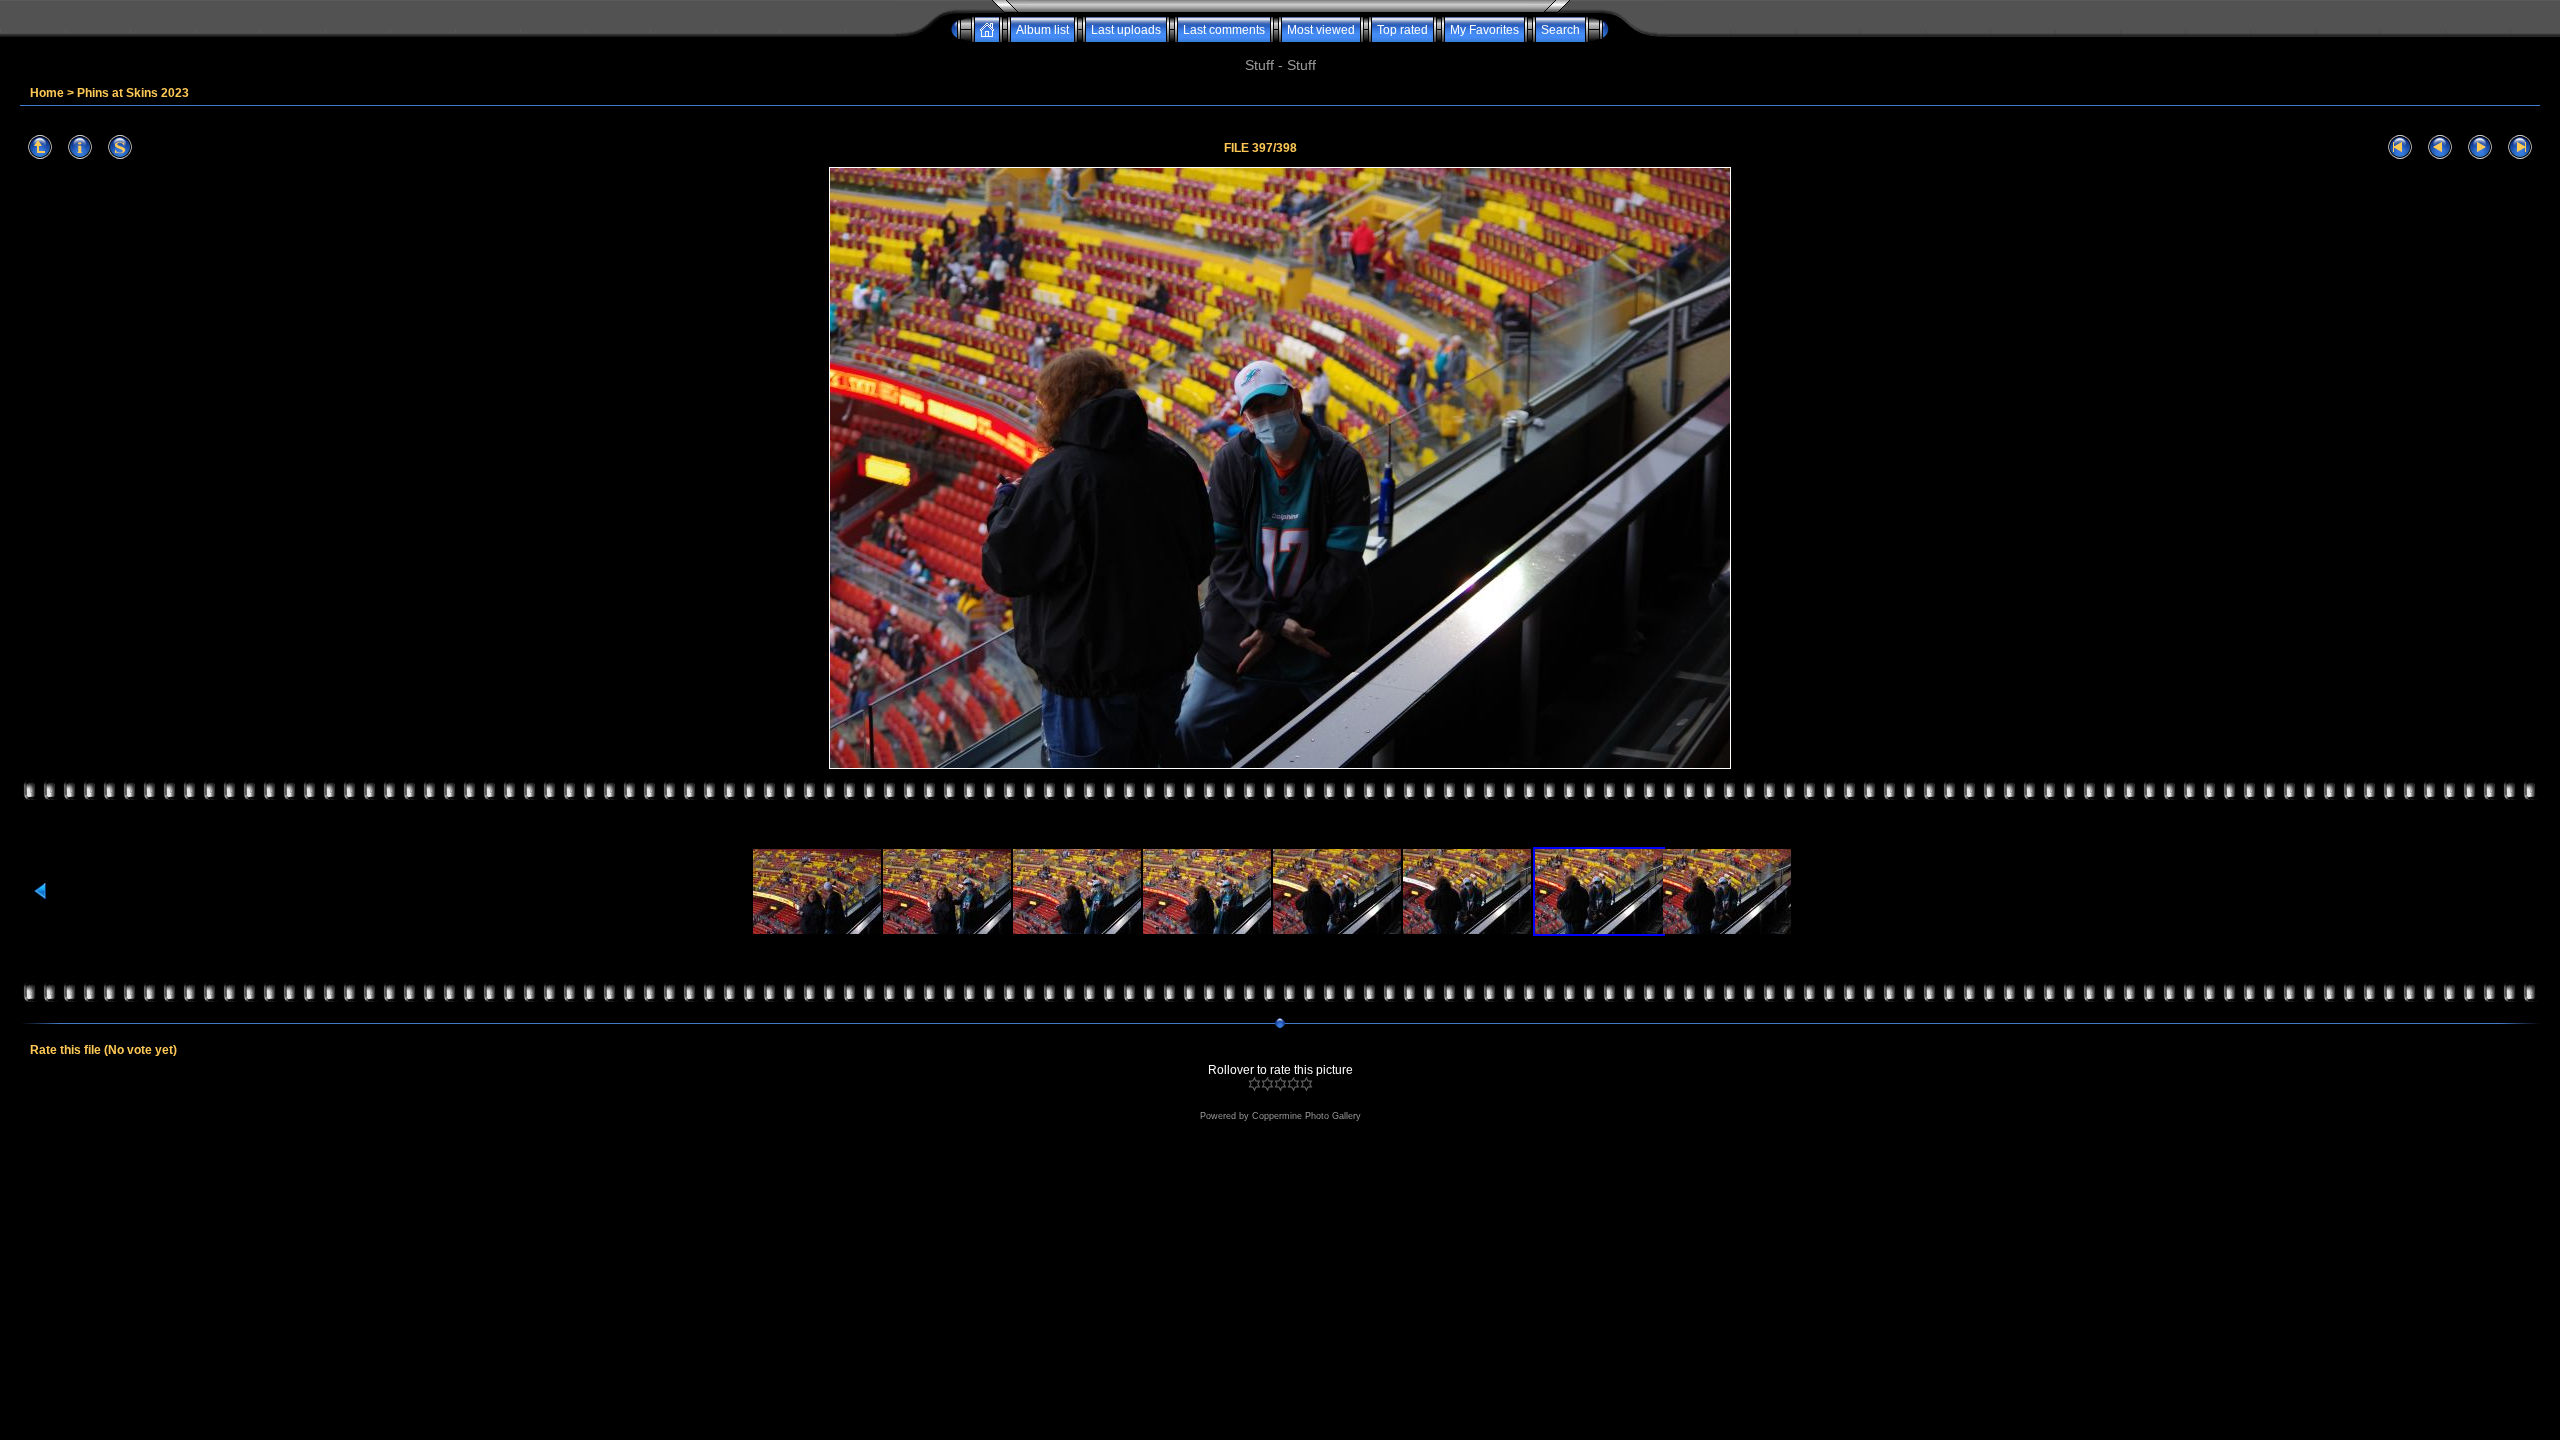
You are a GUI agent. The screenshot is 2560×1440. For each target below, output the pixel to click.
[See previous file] (2440, 147)
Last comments (1224, 30)
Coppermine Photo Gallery (1306, 1116)
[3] (1280, 1084)
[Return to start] (2400, 147)
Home (47, 93)
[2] (1267, 1084)
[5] (1306, 1084)
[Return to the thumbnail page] (40, 147)
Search (1560, 30)
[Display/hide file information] (80, 147)
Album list (1042, 30)
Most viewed (1321, 30)
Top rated (1402, 30)
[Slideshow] (120, 147)
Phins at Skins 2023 (133, 93)
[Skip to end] (2520, 147)
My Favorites (1484, 30)
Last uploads (1126, 30)
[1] (1254, 1084)
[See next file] (2480, 147)
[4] (1293, 1084)
